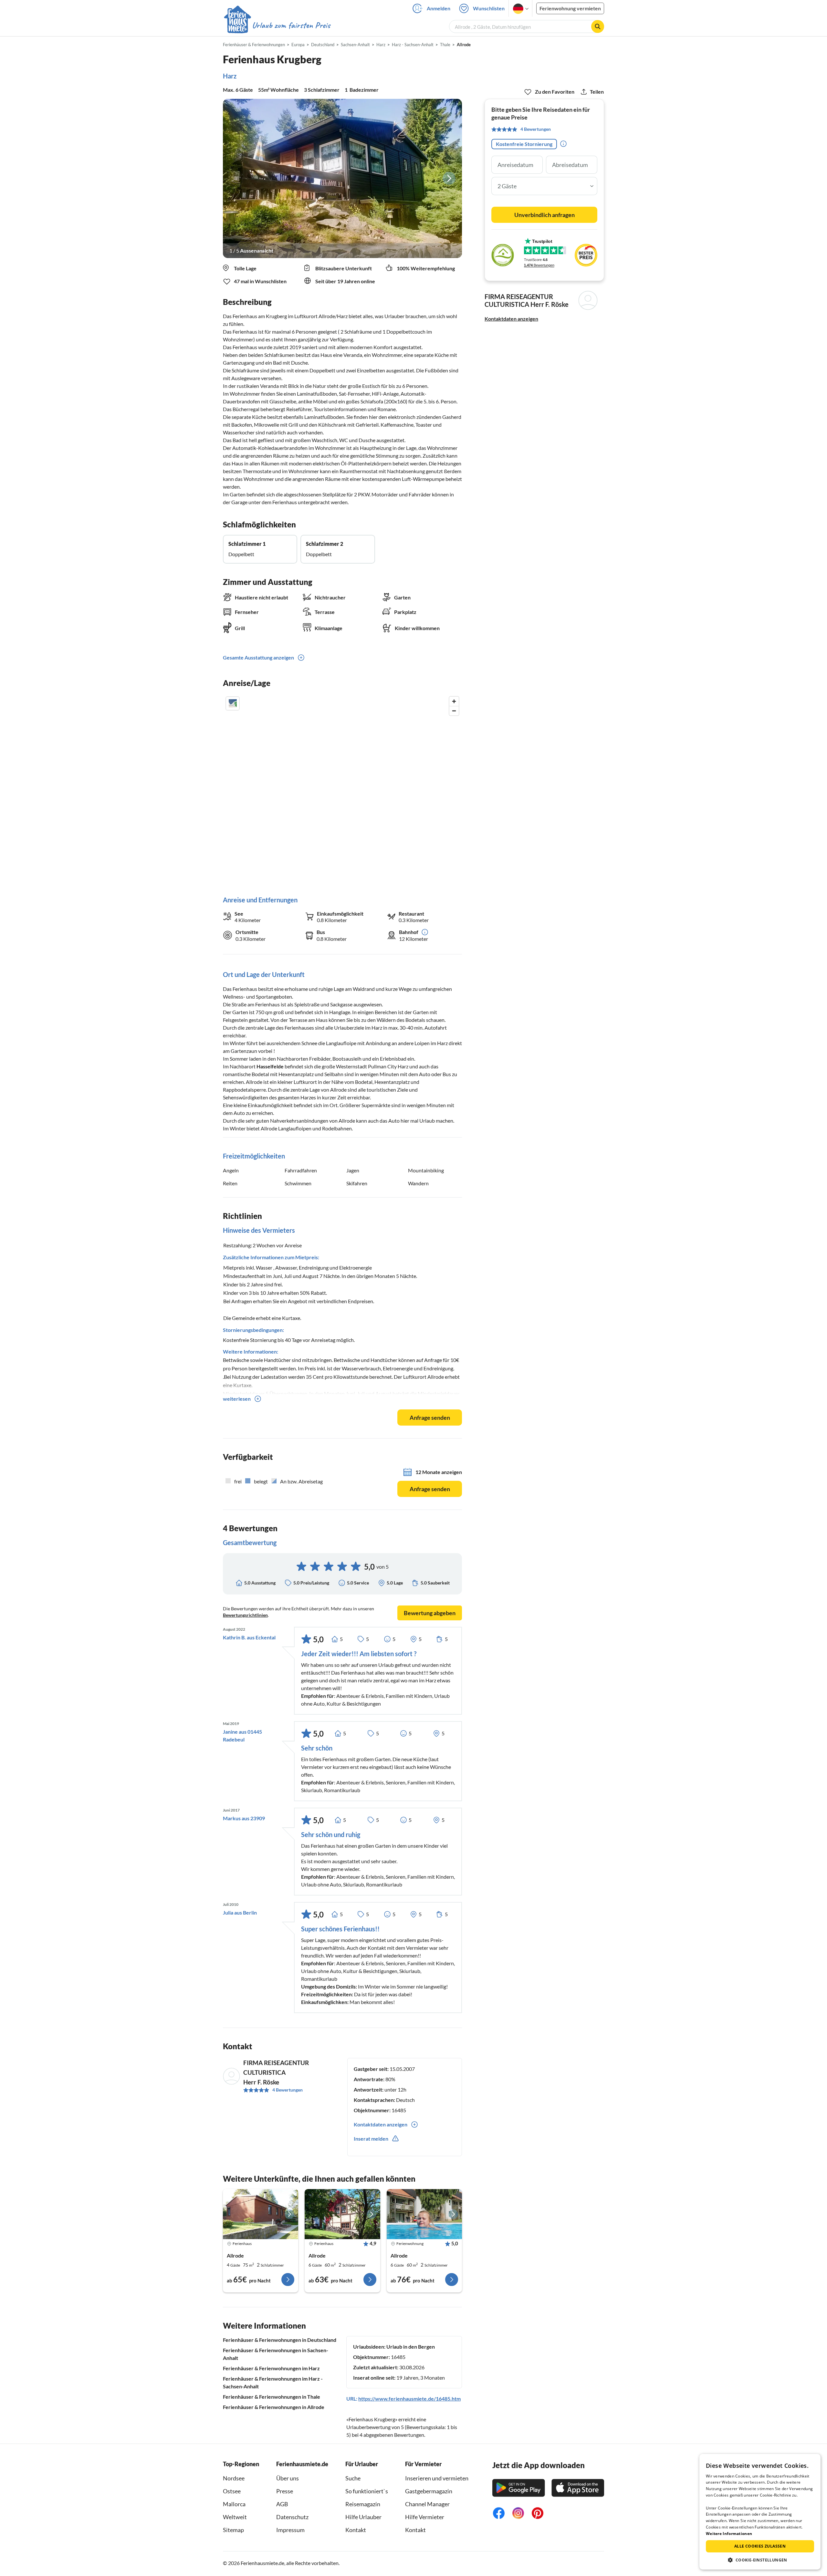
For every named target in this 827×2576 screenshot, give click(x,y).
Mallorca (234, 2504)
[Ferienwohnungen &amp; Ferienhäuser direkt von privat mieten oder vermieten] (277, 26)
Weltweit (235, 2517)
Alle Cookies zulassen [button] (760, 2546)
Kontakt (356, 2530)
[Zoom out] (454, 711)
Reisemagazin (363, 2504)
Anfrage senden (430, 1418)
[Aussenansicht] (342, 178)
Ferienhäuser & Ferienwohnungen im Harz (271, 2368)
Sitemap (233, 2530)
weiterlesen (237, 1399)
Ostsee (232, 2491)
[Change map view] (233, 703)
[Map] (342, 789)
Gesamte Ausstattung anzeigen (258, 657)
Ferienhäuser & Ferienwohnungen (254, 45)
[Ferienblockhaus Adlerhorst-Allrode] (261, 2214)
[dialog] (760, 2512)
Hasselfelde (270, 1066)
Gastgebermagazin (429, 2491)
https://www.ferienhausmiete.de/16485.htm (409, 2399)
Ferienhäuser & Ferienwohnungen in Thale (272, 2397)
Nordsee (234, 2478)
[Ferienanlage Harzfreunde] (424, 2214)
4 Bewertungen (288, 2090)
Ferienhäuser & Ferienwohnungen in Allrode (274, 2407)
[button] (760, 2560)
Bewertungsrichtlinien (245, 1615)
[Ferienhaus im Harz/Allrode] (342, 2214)
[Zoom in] (454, 701)
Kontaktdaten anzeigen (511, 319)
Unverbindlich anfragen (544, 215)
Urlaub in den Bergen (411, 2347)
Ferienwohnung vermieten (570, 8)
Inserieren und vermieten (437, 2478)
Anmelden (439, 8)
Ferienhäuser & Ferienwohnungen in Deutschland (280, 2340)
